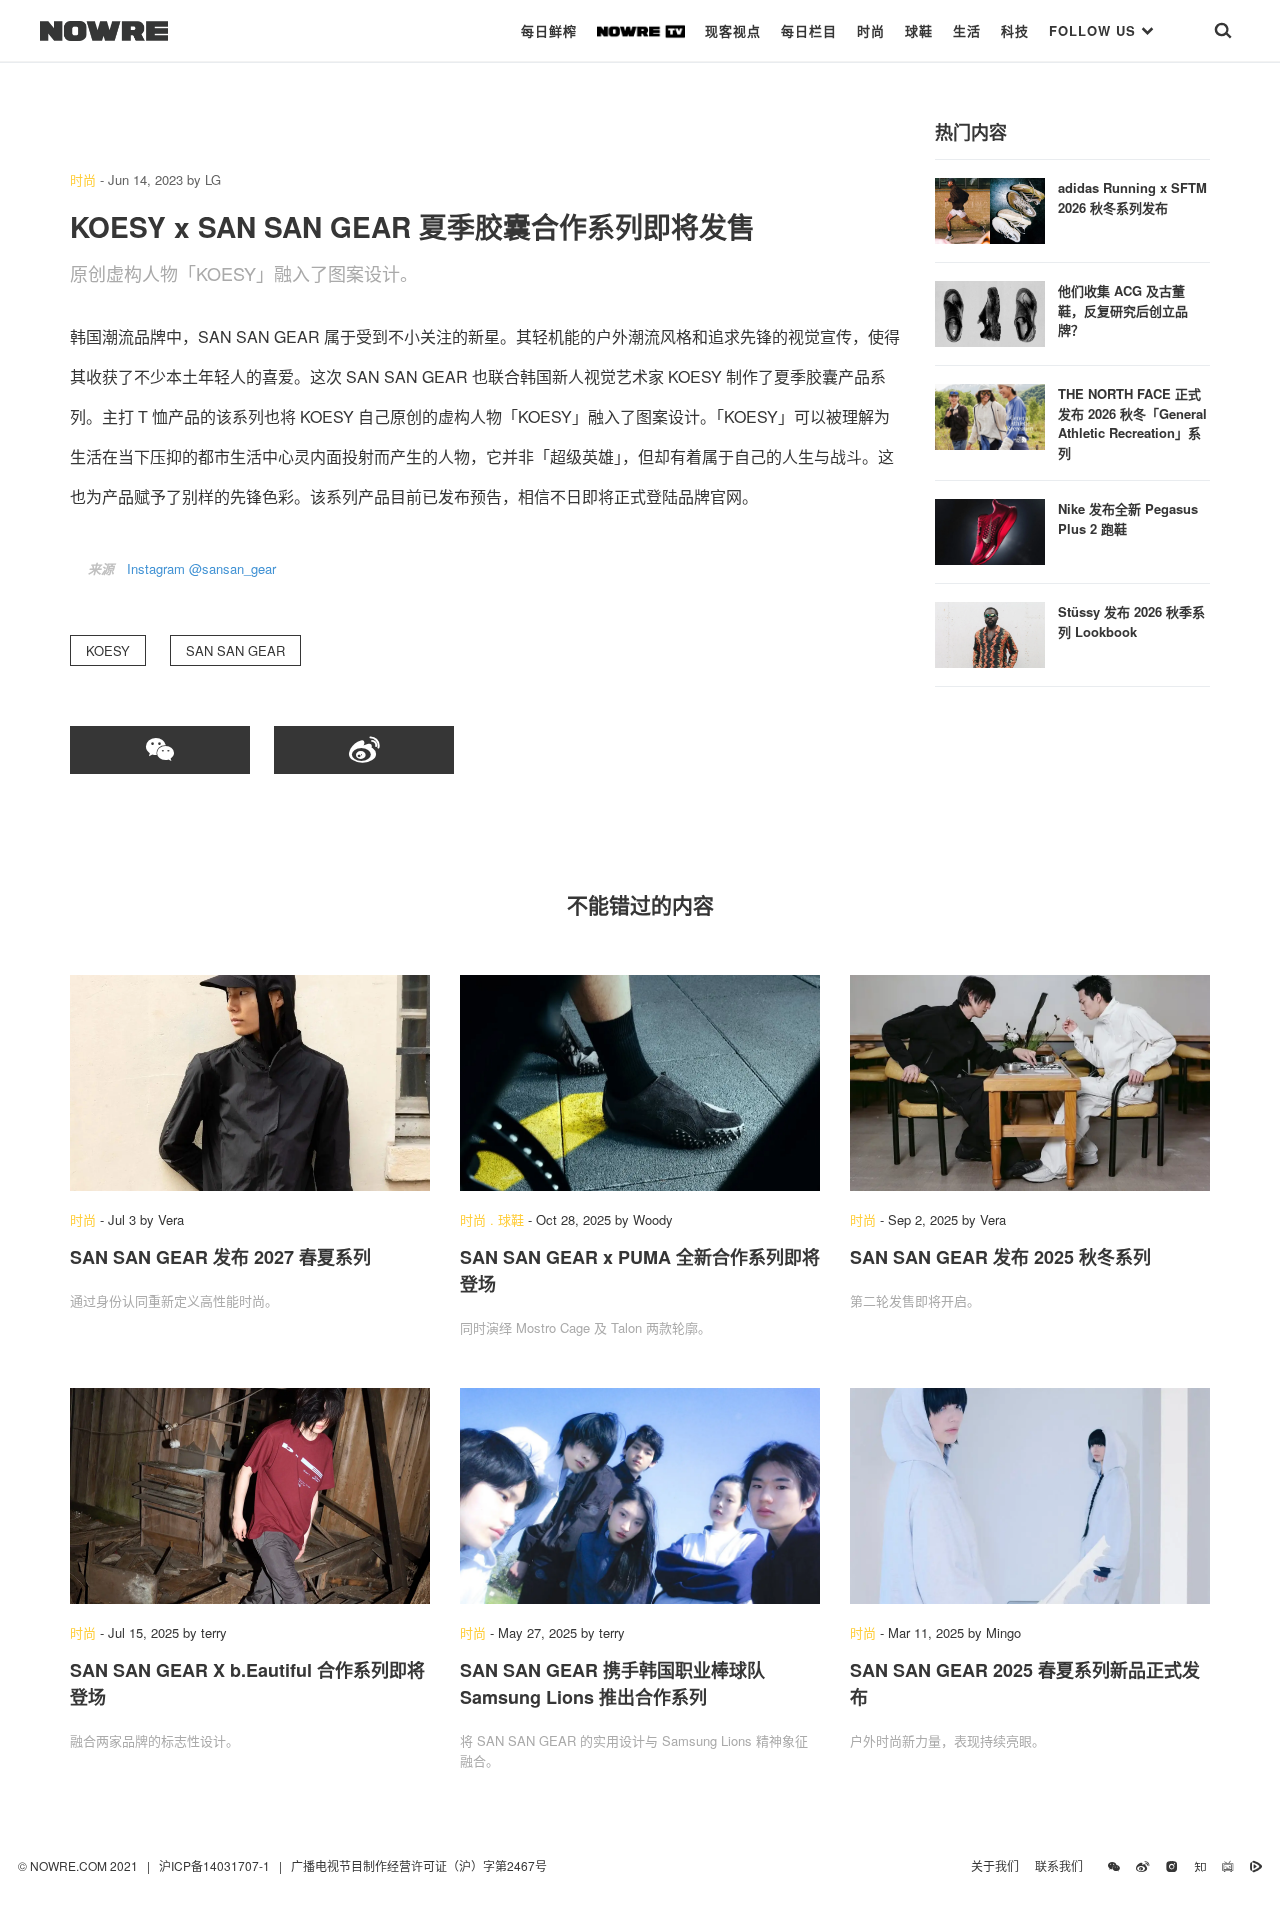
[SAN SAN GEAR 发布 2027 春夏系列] (250, 1083)
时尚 (871, 30)
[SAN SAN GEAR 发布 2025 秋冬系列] (1030, 1083)
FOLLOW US (1095, 30)
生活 (967, 30)
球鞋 (919, 30)
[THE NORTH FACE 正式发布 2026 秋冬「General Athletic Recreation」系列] (990, 414)
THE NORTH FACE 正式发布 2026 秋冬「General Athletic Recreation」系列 (1132, 423)
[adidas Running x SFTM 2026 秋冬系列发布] (990, 208)
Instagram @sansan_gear (201, 568)
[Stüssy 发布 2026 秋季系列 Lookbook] (990, 632)
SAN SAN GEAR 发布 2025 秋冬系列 (1000, 1257)
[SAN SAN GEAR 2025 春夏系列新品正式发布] (1030, 1496)
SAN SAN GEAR (235, 650)
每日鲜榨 (549, 30)
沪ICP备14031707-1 (216, 1865)
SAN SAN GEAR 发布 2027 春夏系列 (220, 1257)
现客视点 (733, 30)
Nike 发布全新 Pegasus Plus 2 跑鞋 (1128, 518)
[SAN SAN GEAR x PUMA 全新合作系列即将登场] (640, 1083)
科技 (1015, 30)
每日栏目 (809, 30)
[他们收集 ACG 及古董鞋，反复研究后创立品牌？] (990, 311)
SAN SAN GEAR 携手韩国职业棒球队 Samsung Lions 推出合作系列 (612, 1683)
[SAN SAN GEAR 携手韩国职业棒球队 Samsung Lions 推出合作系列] (640, 1496)
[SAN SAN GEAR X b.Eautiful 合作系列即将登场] (250, 1496)
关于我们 (995, 1865)
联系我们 (1063, 1865)
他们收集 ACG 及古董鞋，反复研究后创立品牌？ (1123, 310)
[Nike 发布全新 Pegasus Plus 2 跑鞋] (990, 529)
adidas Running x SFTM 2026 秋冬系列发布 (1132, 197)
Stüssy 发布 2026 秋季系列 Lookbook (1131, 621)
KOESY (108, 650)
